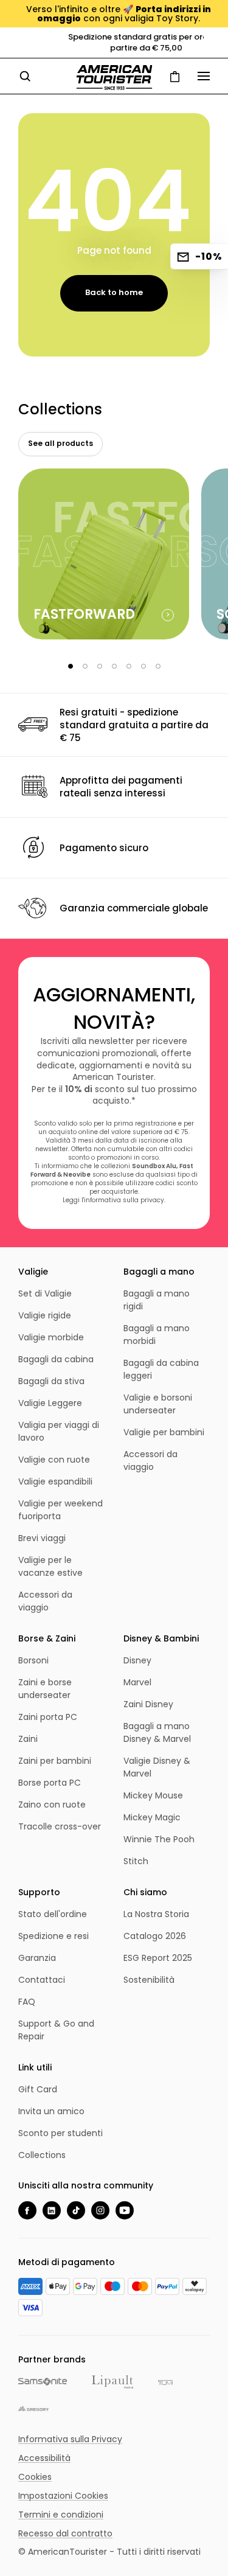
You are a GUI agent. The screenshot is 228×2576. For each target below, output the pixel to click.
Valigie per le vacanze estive (50, 1566)
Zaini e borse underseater (45, 1689)
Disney (137, 1660)
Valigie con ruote (54, 1460)
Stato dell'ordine (53, 1914)
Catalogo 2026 (155, 1936)
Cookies (35, 2477)
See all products (60, 443)
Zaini (28, 1739)
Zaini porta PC (48, 1717)
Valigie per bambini (164, 1432)
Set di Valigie (45, 1293)
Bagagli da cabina (56, 1359)
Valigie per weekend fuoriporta (60, 1510)
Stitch (136, 1861)
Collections (42, 2155)
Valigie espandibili (55, 1481)
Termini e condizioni (61, 2515)
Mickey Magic (152, 1817)
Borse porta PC (50, 1783)
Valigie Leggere (50, 1403)
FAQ (27, 2002)
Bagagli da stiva (51, 1381)
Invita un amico (51, 2111)
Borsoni (33, 1660)
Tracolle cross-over (60, 1826)
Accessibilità (44, 2458)
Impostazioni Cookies (63, 2496)
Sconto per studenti (60, 2133)
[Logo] (114, 78)
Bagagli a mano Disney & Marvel (157, 1732)
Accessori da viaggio (45, 1601)
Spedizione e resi (54, 1936)
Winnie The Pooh (159, 1839)
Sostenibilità (149, 1980)
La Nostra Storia (156, 1914)
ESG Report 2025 (158, 1958)
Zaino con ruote (52, 1805)
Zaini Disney (148, 1704)
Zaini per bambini (55, 1761)
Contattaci (42, 1980)
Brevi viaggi (42, 1538)
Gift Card (38, 2089)
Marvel (137, 1682)
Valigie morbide (51, 1337)
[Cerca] (25, 76)
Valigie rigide (45, 1315)
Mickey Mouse (153, 1795)
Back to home (114, 292)
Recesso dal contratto (65, 2533)
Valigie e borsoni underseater (158, 1404)
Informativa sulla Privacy (70, 2439)
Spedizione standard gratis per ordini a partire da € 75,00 (114, 42)
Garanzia (37, 1958)
